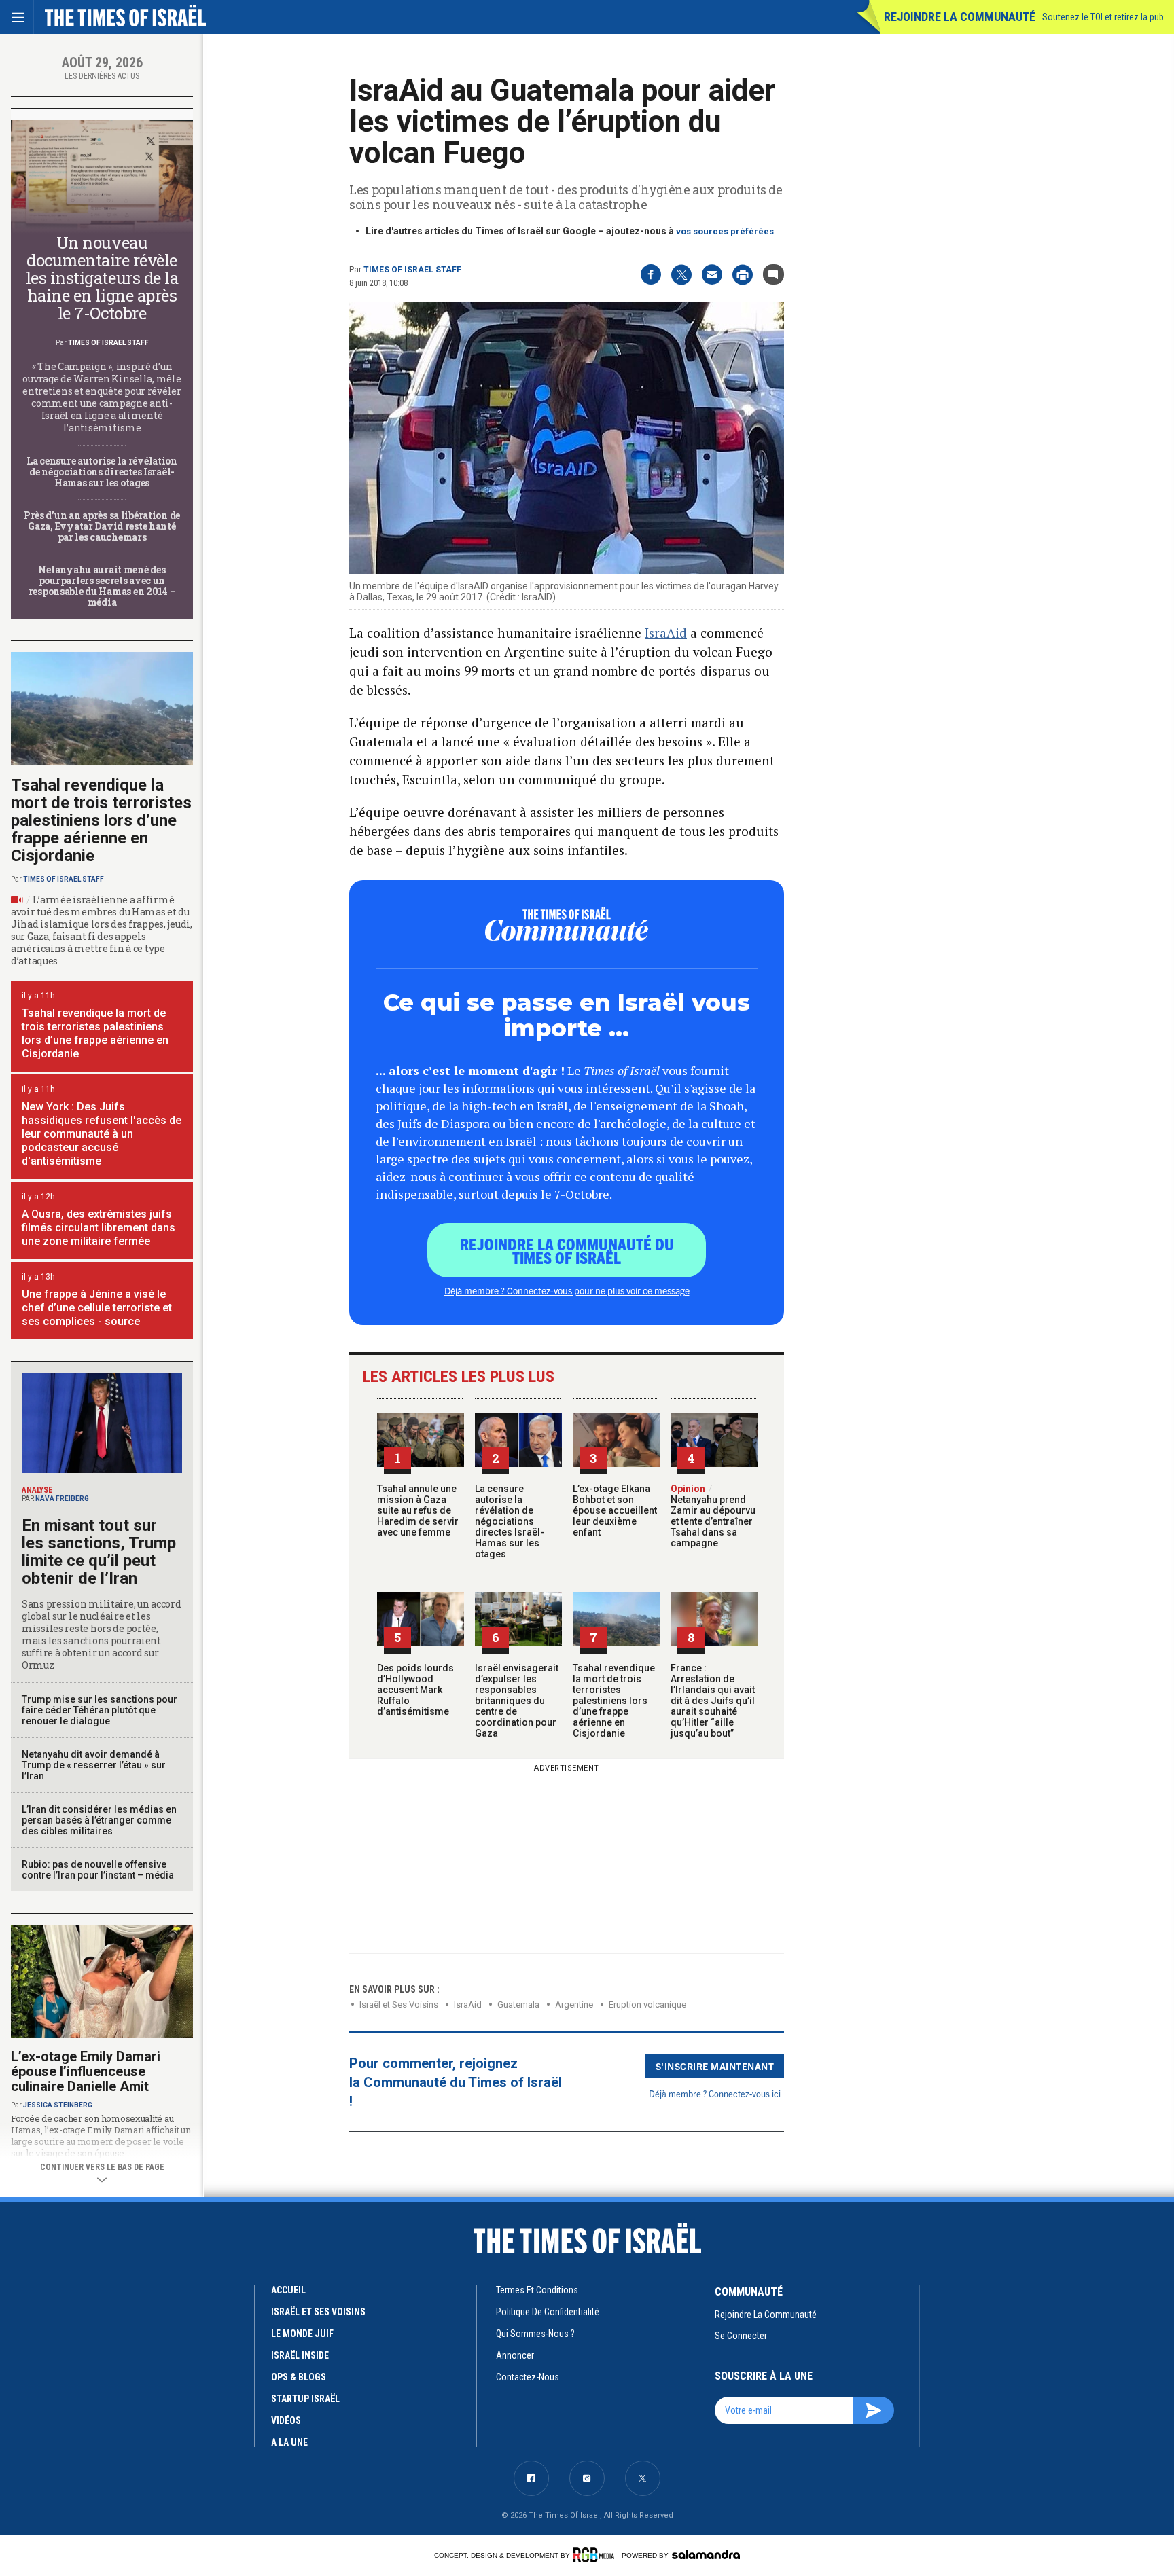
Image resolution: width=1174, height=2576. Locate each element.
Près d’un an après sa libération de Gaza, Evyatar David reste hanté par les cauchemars (102, 526)
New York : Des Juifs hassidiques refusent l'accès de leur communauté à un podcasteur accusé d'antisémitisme (102, 1134)
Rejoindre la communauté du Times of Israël (567, 1250)
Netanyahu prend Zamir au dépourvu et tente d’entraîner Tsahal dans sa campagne (713, 1516)
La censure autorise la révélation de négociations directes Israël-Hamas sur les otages (510, 1521)
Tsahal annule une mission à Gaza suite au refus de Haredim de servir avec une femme (418, 1510)
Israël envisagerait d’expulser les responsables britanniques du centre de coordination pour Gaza (517, 1701)
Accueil (288, 2290)
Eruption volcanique (647, 2004)
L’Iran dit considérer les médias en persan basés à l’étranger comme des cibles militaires (99, 1820)
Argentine (574, 2004)
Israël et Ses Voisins (399, 2004)
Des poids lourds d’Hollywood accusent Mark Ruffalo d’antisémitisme (415, 1690)
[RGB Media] (596, 2555)
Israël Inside (300, 2355)
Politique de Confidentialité (548, 2312)
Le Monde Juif (302, 2334)
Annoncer (515, 2355)
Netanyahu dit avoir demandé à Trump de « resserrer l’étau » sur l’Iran (94, 1765)
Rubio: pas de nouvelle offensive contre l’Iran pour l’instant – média (98, 1870)
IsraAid (666, 633)
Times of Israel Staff (412, 270)
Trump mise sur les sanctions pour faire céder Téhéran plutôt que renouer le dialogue (100, 1710)
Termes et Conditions (537, 2290)
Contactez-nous (528, 2377)
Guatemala (518, 2004)
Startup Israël (305, 2399)
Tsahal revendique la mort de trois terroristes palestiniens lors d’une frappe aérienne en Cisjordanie (614, 1701)
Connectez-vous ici (745, 2093)
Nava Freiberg (62, 1499)
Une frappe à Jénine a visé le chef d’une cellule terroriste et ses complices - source (97, 1308)
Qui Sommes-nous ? (535, 2334)
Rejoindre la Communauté (960, 17)
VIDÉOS (286, 2420)
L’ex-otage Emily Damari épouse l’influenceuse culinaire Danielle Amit (86, 2071)
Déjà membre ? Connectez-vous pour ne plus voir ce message (567, 1290)
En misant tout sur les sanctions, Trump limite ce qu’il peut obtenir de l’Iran (99, 1552)
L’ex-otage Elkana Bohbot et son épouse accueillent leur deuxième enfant (615, 1510)
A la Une (289, 2442)
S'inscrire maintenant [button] (715, 2066)
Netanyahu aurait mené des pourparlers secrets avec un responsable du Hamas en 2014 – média (102, 586)
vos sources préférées (725, 231)
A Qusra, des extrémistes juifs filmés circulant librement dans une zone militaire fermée (99, 1228)
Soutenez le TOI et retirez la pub (1103, 17)
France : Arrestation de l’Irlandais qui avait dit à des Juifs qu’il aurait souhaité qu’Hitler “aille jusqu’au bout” (713, 1701)
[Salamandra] (706, 2554)
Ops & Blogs (299, 2377)
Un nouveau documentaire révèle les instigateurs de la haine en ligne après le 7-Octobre (102, 278)
